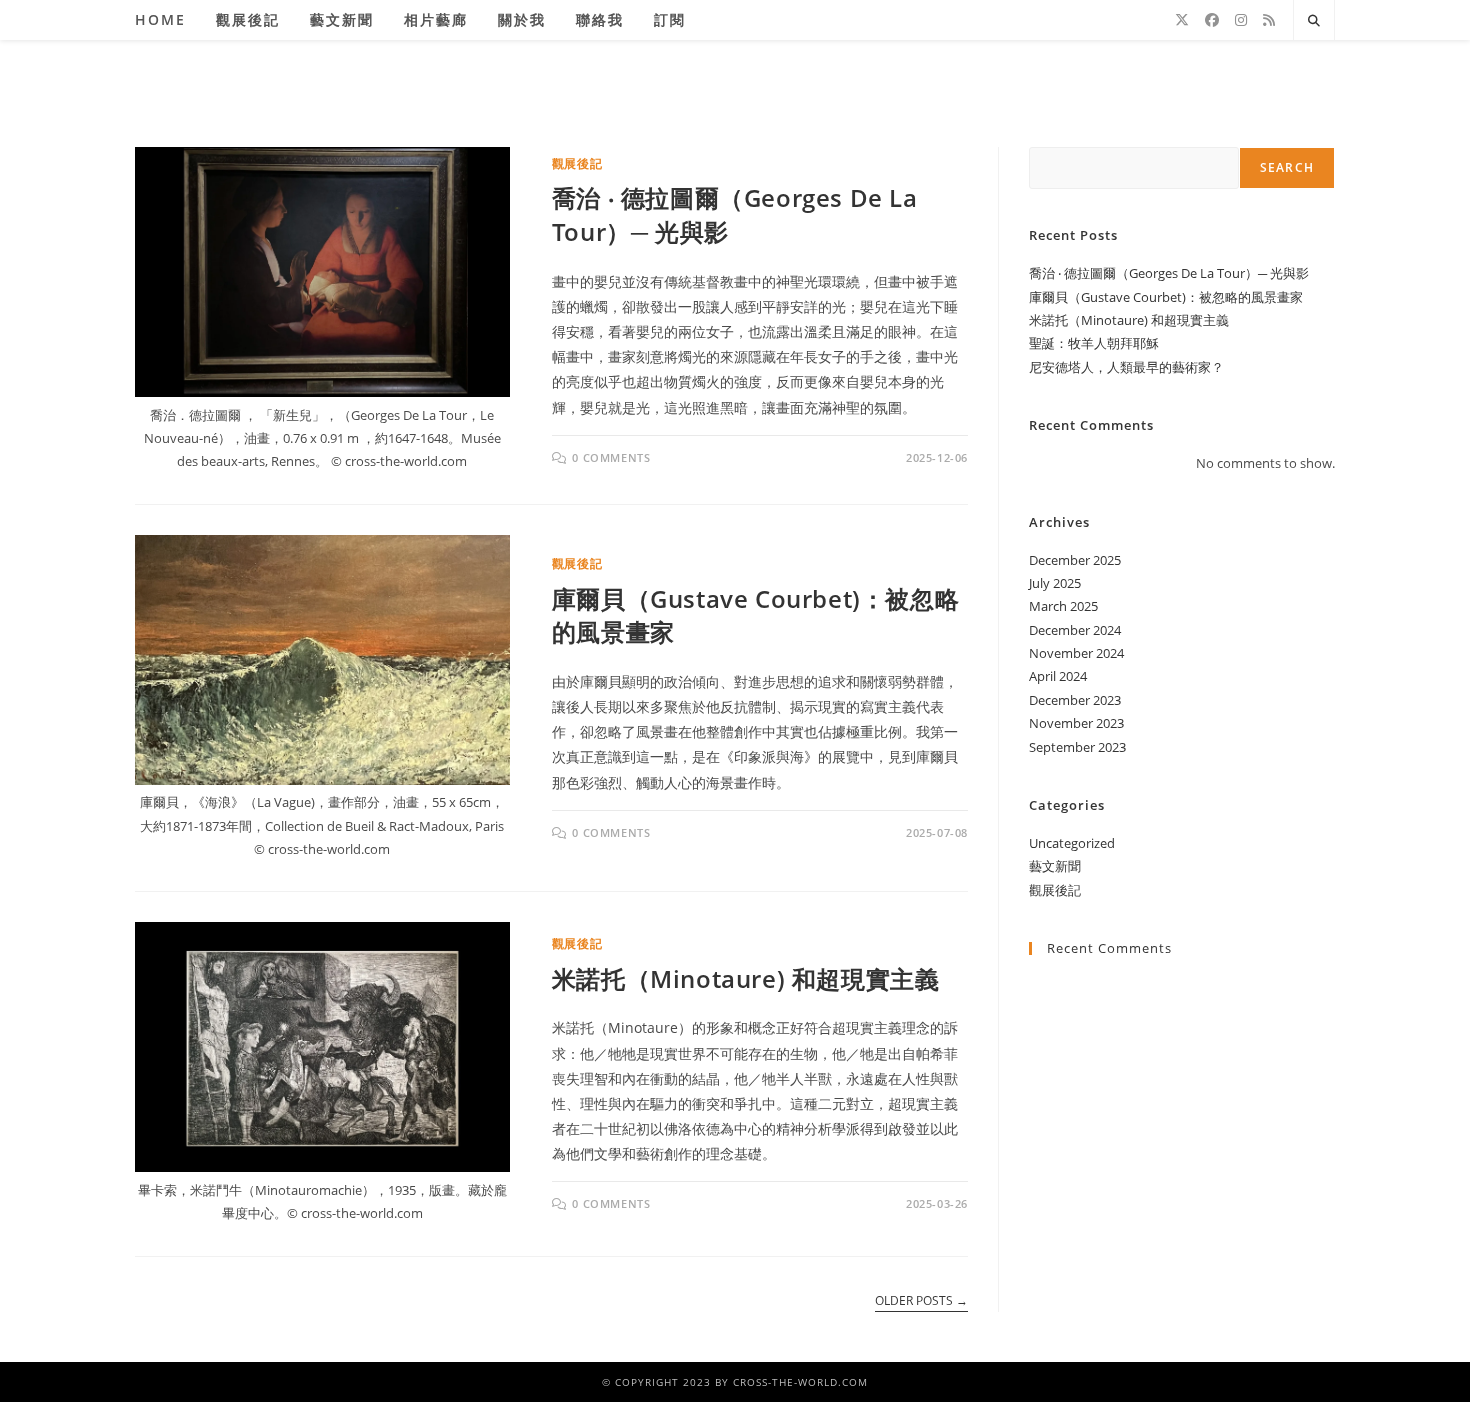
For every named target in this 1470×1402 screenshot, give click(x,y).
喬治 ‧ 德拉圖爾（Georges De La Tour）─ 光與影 (1169, 273)
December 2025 (1075, 560)
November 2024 (1076, 653)
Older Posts (921, 1301)
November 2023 (1076, 723)
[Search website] (1314, 21)
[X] (1182, 20)
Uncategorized (1072, 843)
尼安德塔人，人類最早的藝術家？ (1126, 367)
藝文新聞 (1055, 866)
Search (1287, 167)
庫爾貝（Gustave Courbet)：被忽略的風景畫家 (1166, 297)
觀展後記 (577, 163)
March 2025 (1063, 606)
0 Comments (611, 457)
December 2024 (1075, 630)
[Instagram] (1241, 20)
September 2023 (1077, 747)
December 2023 (1075, 700)
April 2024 (1058, 676)
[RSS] (1269, 20)
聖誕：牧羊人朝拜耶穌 (1094, 343)
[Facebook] (1212, 20)
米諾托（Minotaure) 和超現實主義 (746, 978)
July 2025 (1055, 583)
